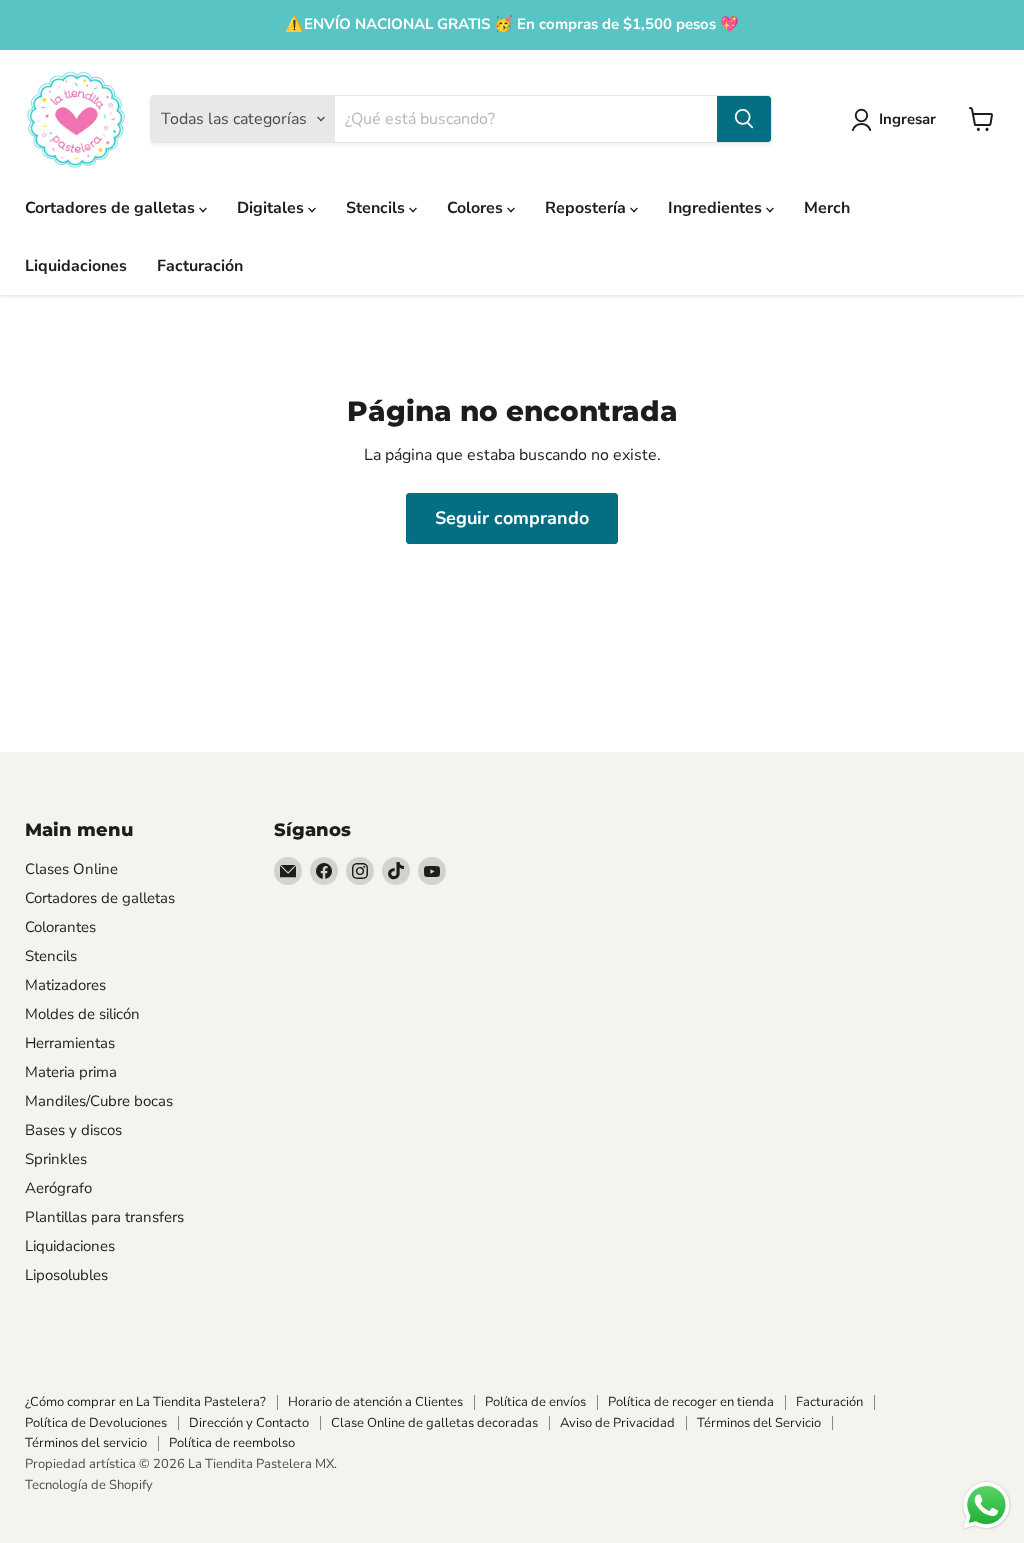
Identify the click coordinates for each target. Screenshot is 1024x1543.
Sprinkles (56, 1159)
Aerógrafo (58, 1188)
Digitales (272, 208)
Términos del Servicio (759, 1423)
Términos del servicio (86, 1443)
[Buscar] (744, 119)
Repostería (587, 208)
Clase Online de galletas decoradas (434, 1423)
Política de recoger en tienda (691, 1402)
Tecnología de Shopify (89, 1485)
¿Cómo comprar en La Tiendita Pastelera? (145, 1402)
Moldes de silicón (82, 1014)
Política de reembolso (232, 1443)
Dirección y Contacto (249, 1423)
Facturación (200, 266)
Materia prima (71, 1072)
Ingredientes (717, 208)
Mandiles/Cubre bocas (99, 1101)
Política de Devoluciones (96, 1423)
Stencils (377, 208)
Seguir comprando (512, 518)
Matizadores (65, 985)
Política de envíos (535, 1402)
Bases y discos (73, 1130)
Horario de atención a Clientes (375, 1402)
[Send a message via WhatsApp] (986, 1505)
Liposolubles (66, 1275)
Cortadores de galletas (112, 208)
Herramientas (70, 1043)
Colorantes (60, 927)
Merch (827, 208)
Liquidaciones (76, 266)
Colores (477, 208)
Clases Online (71, 869)
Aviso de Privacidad (617, 1423)
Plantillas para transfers (104, 1217)
